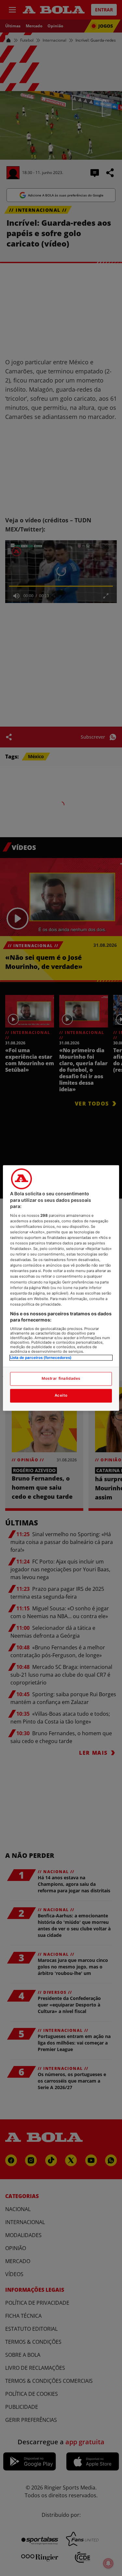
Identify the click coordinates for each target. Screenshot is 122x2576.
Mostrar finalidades (61, 1379)
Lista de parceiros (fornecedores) (41, 1358)
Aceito (61, 1396)
